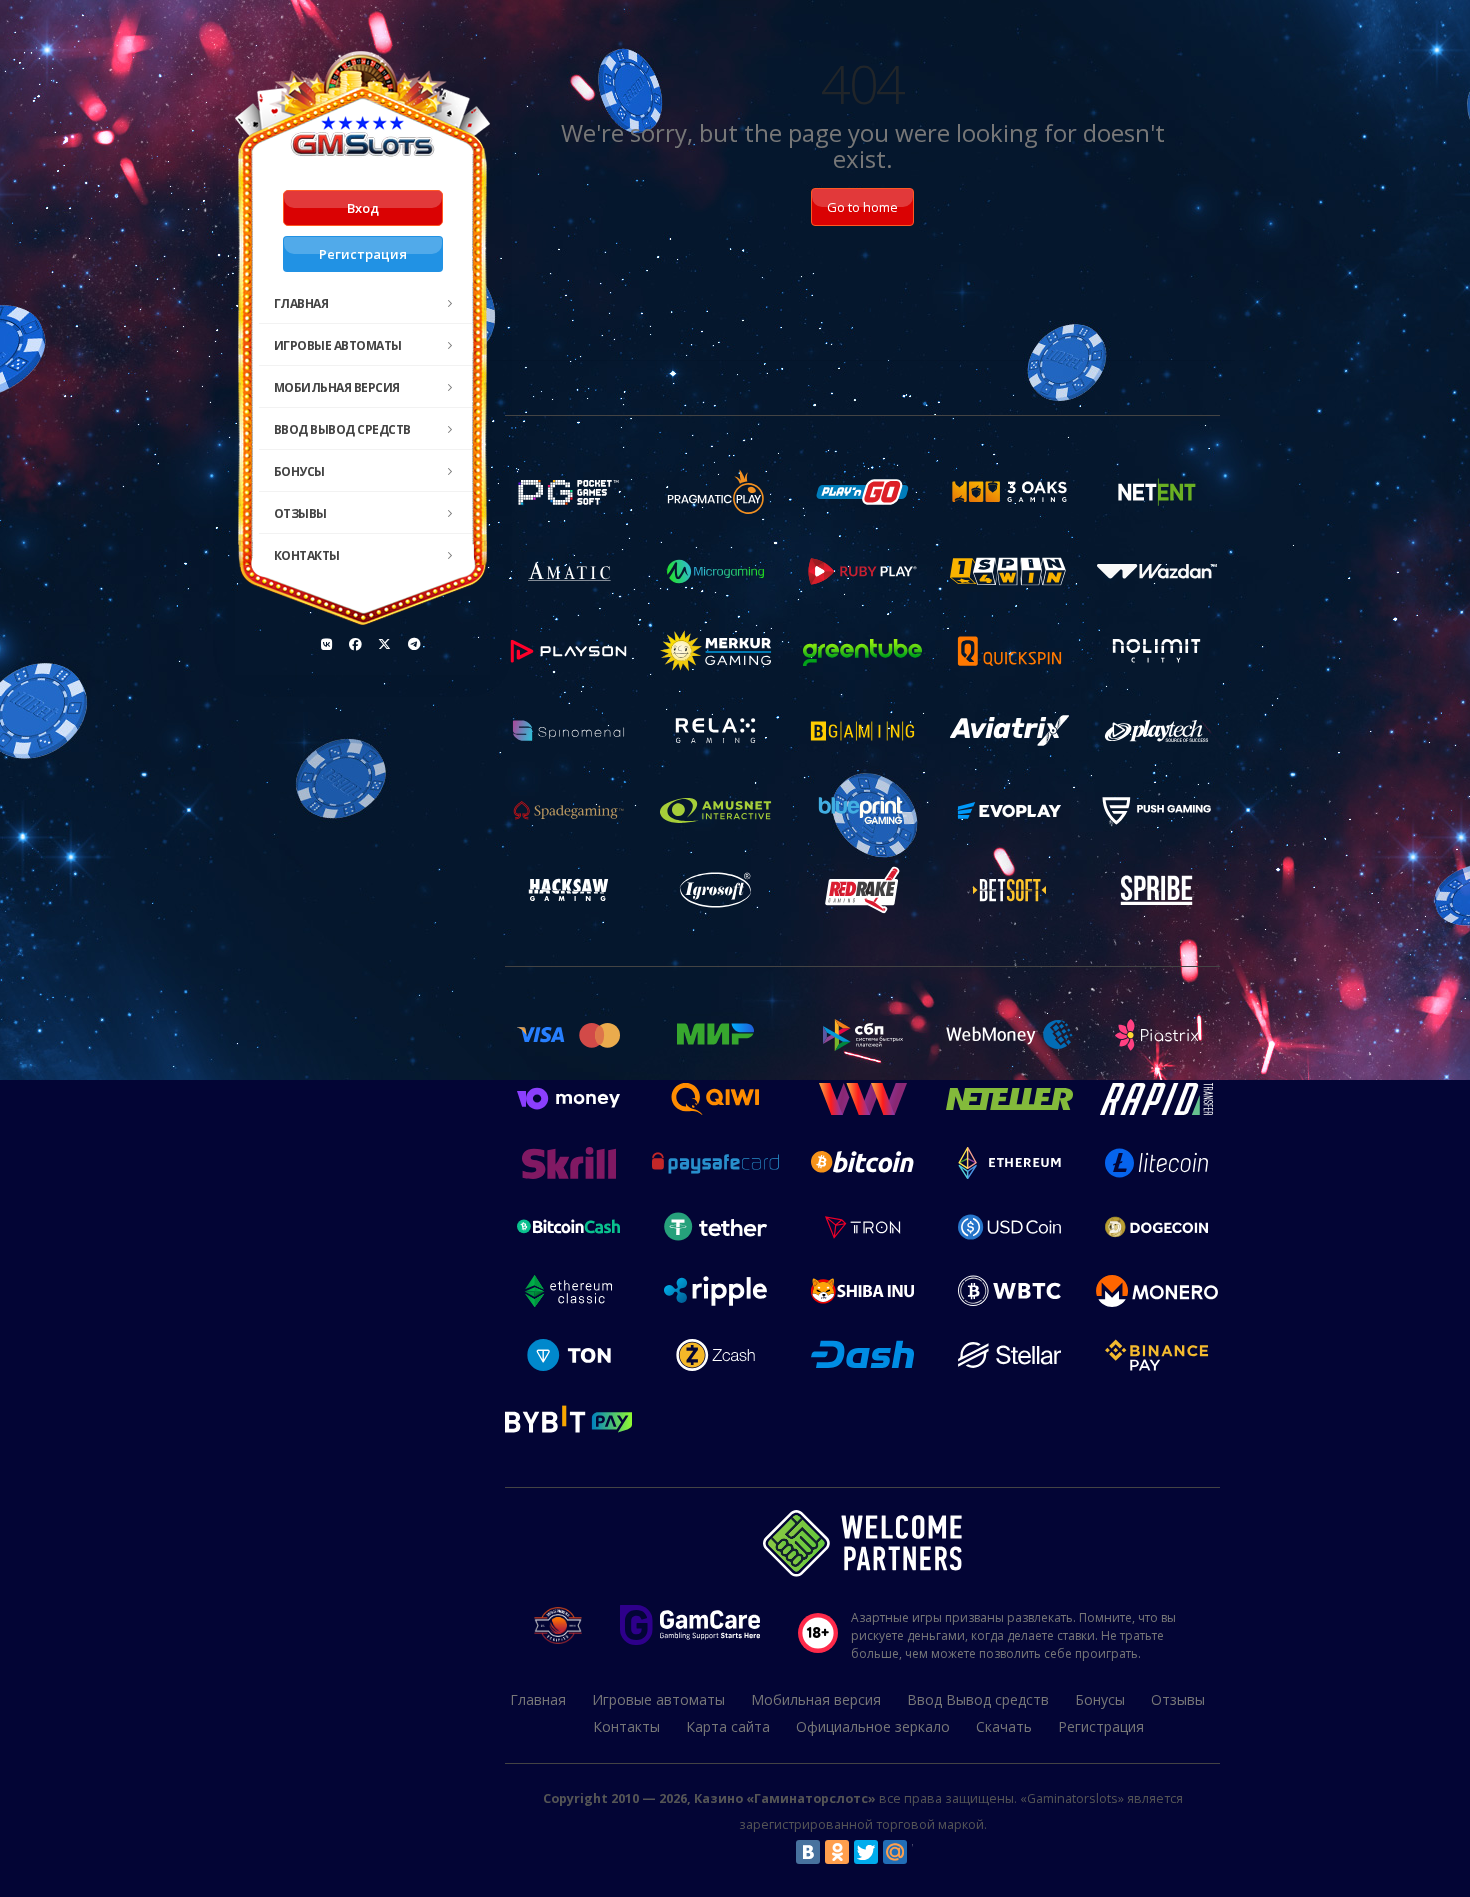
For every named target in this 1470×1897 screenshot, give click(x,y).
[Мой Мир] (895, 1852)
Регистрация (363, 254)
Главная (301, 303)
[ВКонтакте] (808, 1852)
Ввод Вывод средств (342, 429)
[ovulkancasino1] (327, 644)
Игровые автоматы (338, 345)
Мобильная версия (337, 387)
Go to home (862, 207)
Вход (363, 208)
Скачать (1004, 1726)
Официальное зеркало (873, 1726)
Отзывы (300, 513)
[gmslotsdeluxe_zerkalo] (414, 644)
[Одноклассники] (837, 1852)
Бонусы (299, 471)
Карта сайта (728, 1726)
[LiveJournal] (924, 1852)
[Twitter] (866, 1852)
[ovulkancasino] (356, 644)
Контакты (307, 555)
